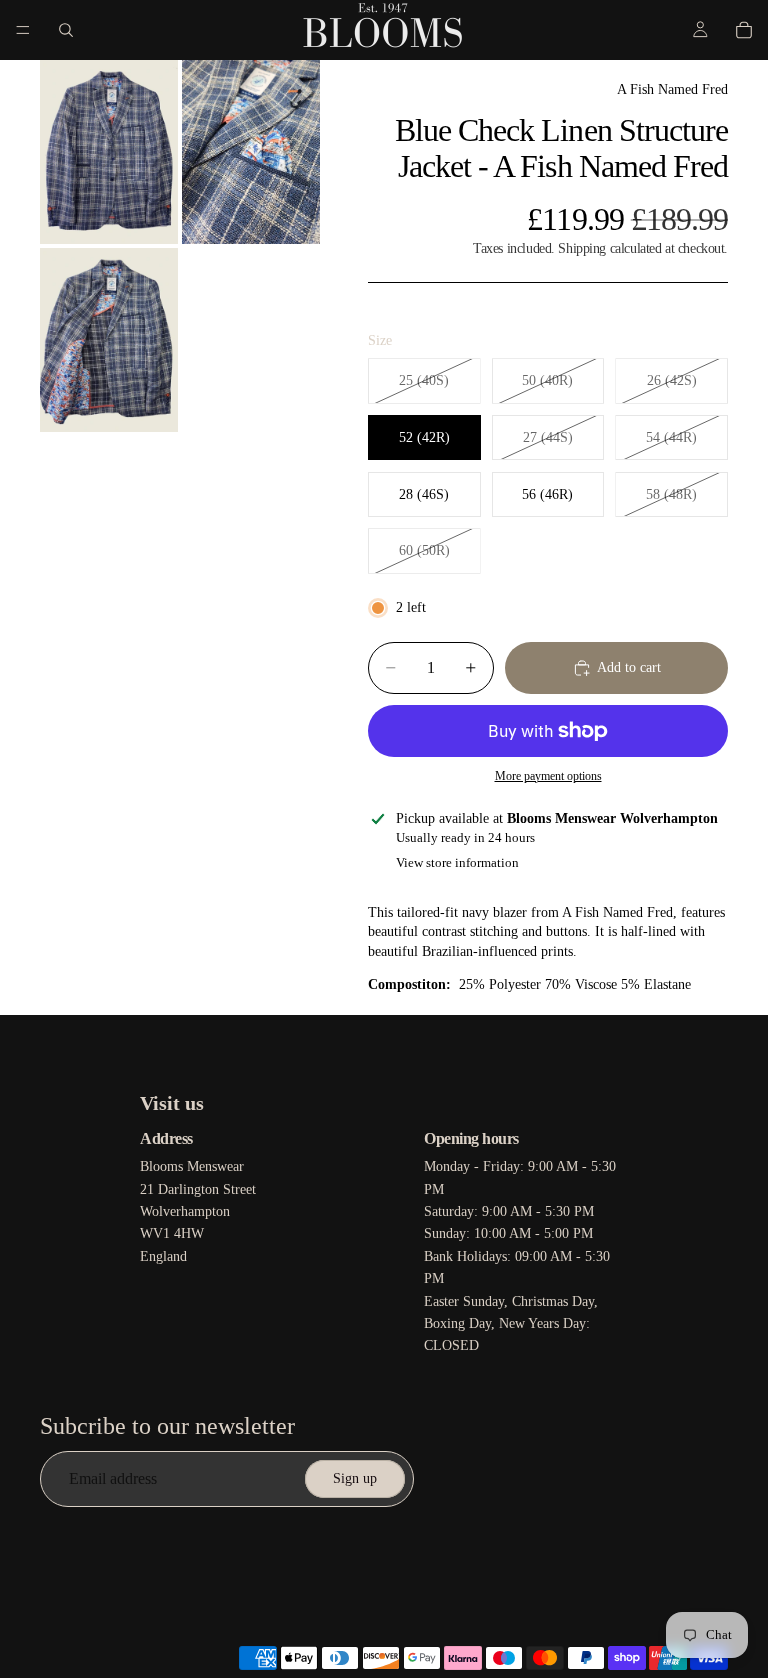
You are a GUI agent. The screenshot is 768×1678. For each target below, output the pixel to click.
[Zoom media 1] (109, 152)
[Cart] (744, 30)
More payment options (548, 776)
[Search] (66, 30)
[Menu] (23, 30)
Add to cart (629, 667)
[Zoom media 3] (109, 340)
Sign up (355, 1478)
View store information (457, 862)
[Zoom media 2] (251, 152)
